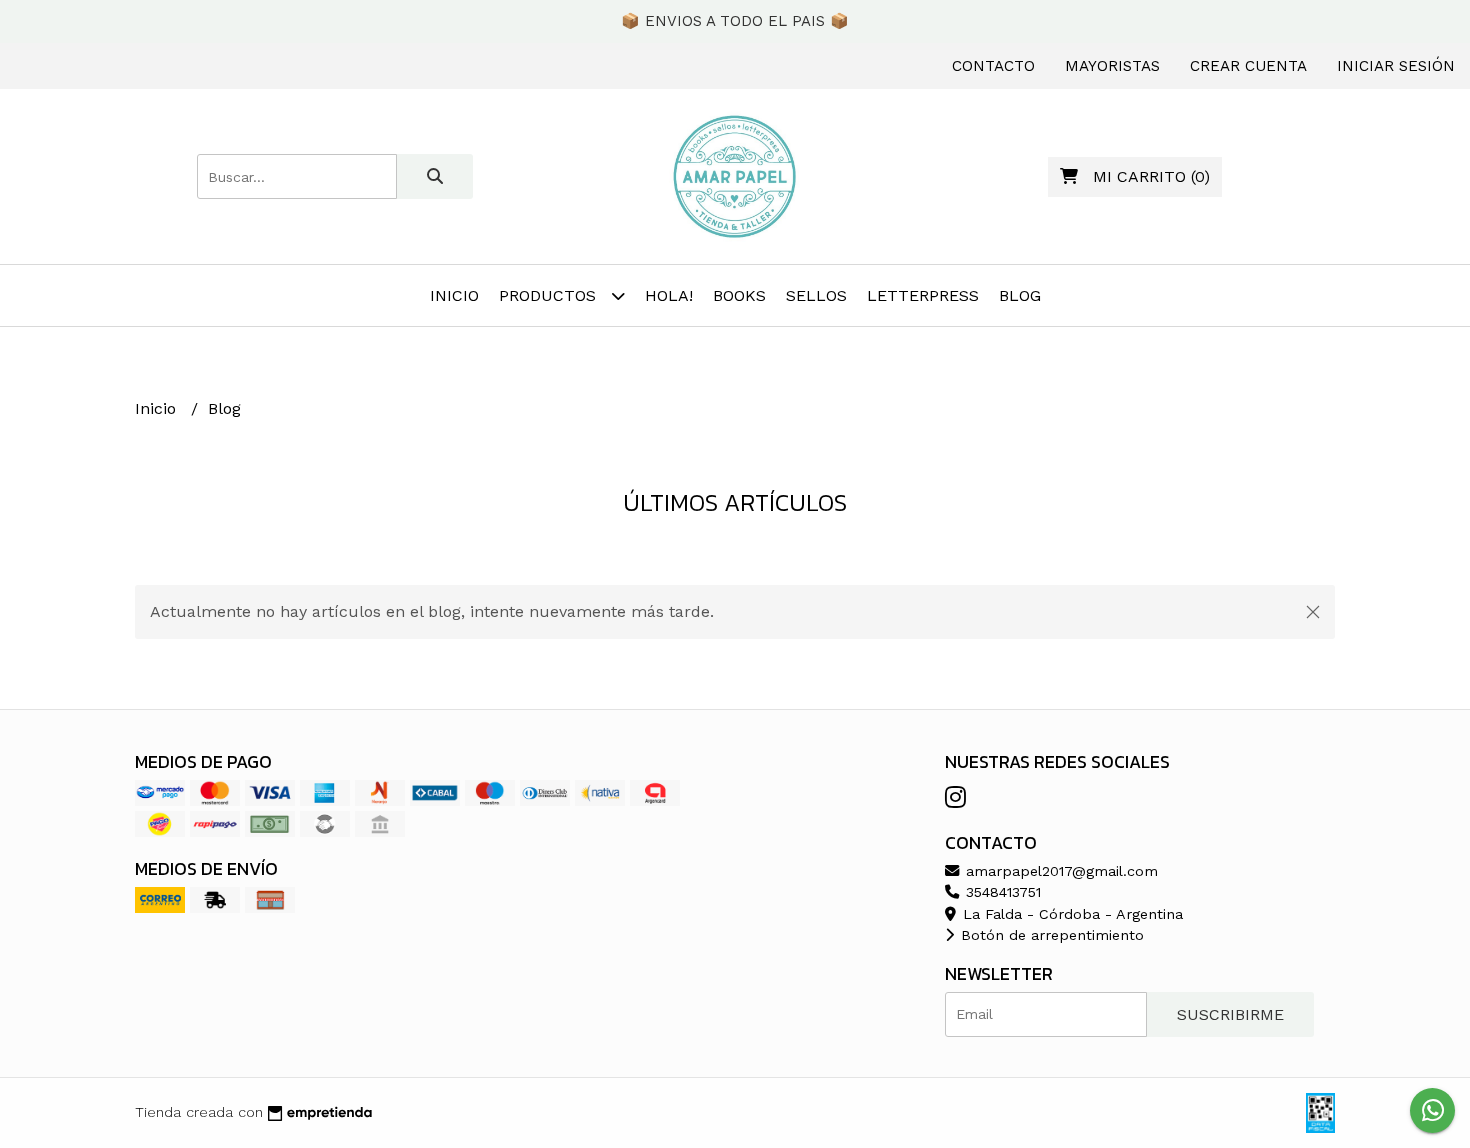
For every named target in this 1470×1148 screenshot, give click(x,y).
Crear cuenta (1248, 66)
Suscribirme (1230, 1014)
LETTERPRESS (923, 295)
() (1151, 176)
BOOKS (739, 295)
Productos (550, 295)
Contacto (993, 66)
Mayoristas (1112, 66)
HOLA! (669, 295)
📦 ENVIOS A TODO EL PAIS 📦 (735, 21)
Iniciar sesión (1396, 66)
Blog (1020, 295)
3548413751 (1001, 892)
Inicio (454, 295)
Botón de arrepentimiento (1050, 935)
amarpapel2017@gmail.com (1059, 871)
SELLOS (816, 295)
